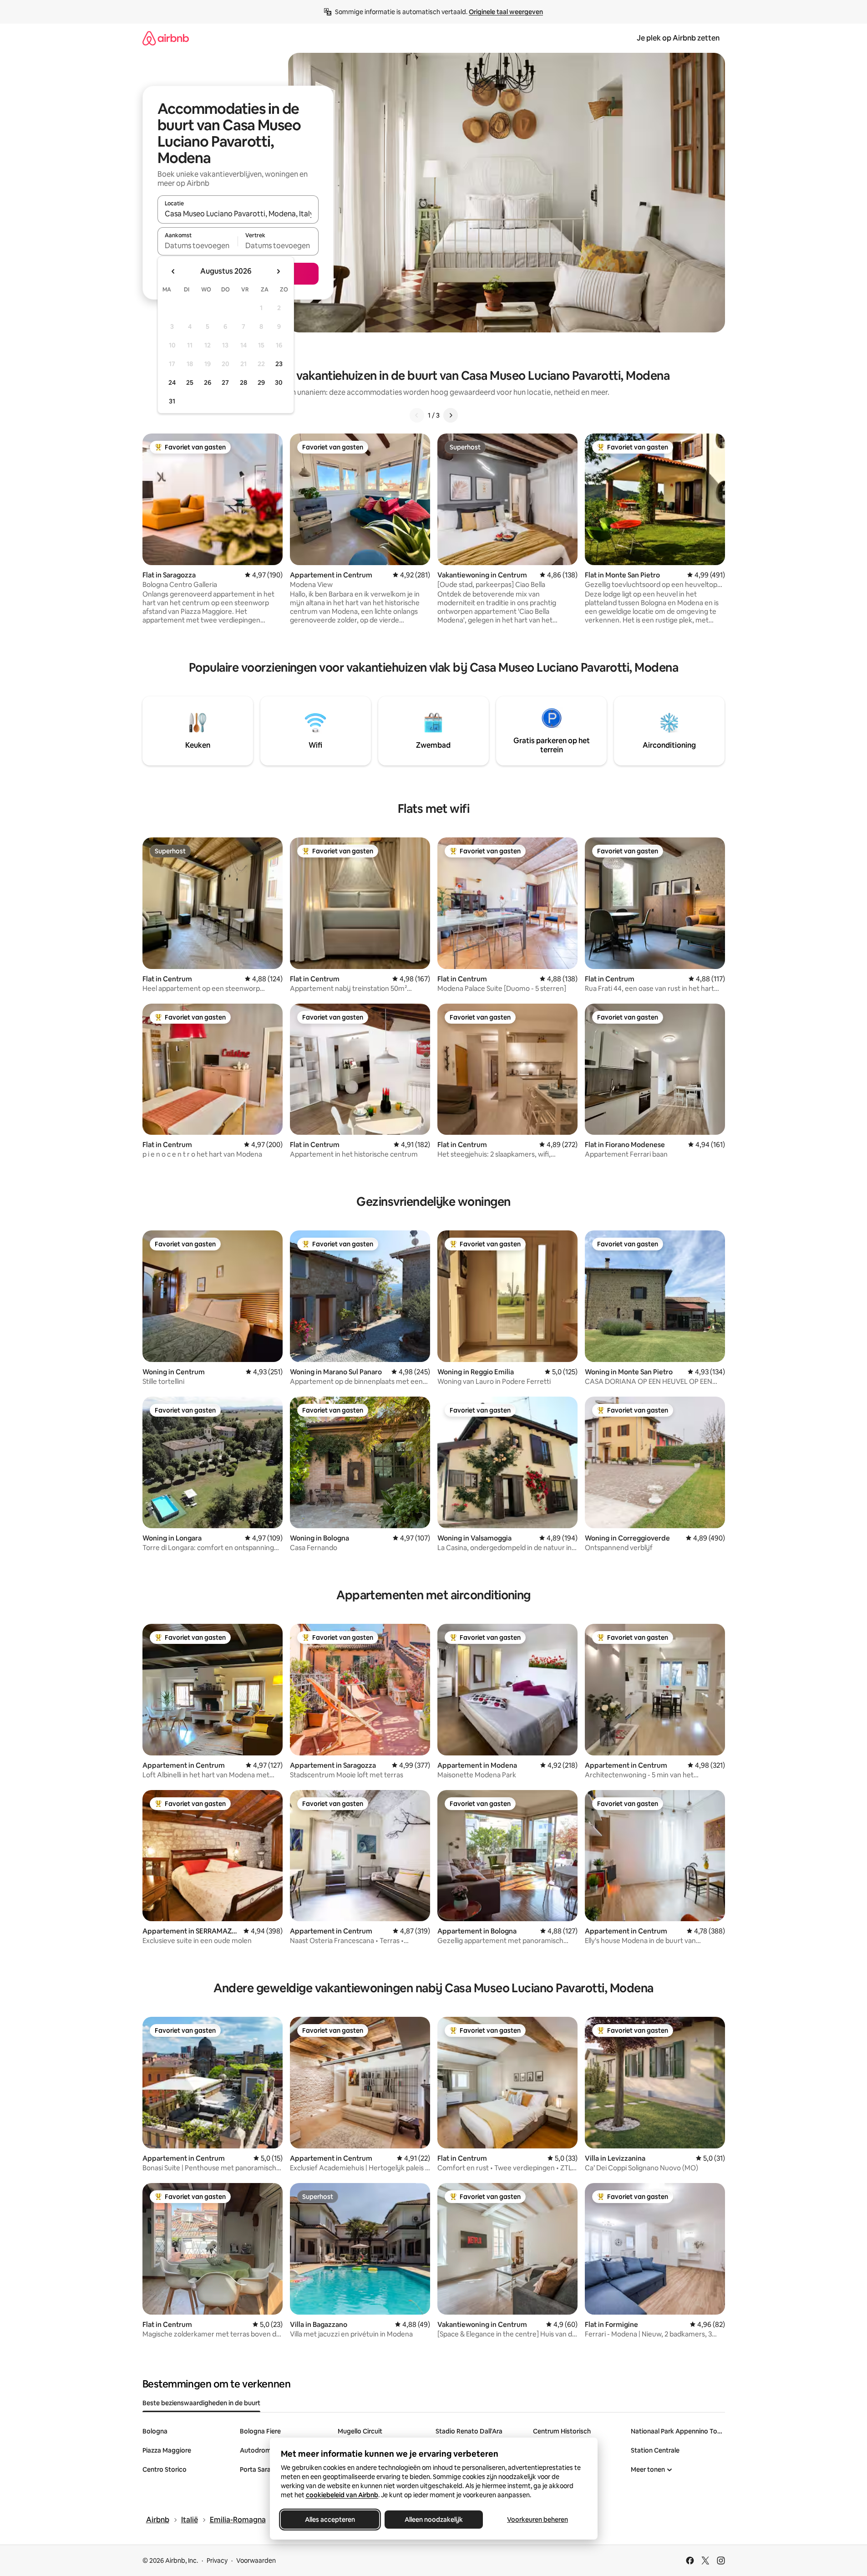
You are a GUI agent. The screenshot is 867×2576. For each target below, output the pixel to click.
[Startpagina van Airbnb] (166, 38)
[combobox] (238, 214)
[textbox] (198, 245)
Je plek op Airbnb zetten (678, 38)
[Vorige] (417, 415)
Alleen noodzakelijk (434, 2520)
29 (261, 383)
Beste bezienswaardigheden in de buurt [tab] (201, 2403)
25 (190, 383)
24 (172, 383)
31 (172, 401)
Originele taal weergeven (506, 12)
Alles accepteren (330, 2520)
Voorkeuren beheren (537, 2520)
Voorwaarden (256, 2561)
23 (279, 364)
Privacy (217, 2561)
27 (225, 383)
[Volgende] (451, 415)
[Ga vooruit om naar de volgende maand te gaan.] (278, 271)
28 (243, 383)
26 (208, 383)
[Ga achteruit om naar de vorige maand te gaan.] (173, 271)
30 (279, 383)
